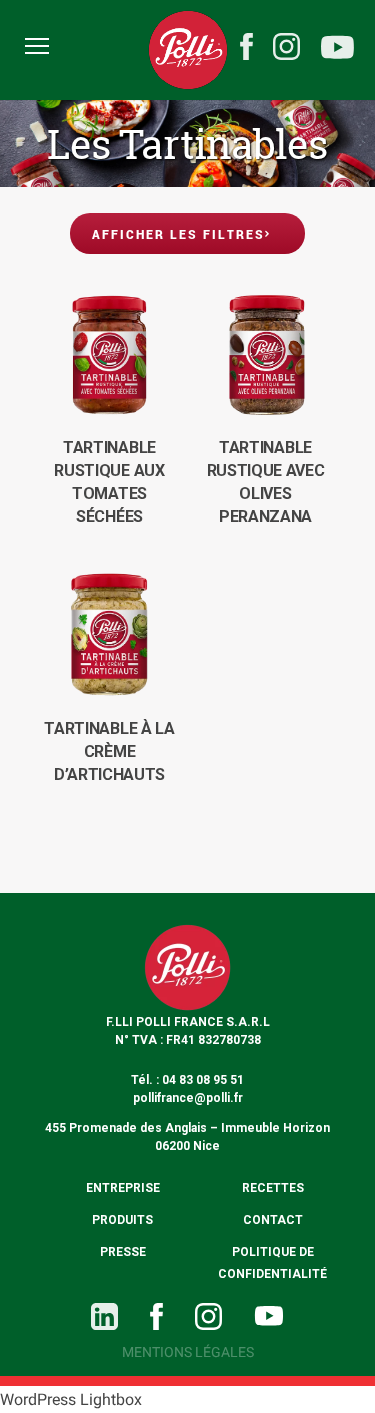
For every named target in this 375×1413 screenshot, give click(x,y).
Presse (123, 1252)
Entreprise (123, 1188)
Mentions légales (188, 1352)
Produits (122, 1220)
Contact (273, 1220)
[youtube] (337, 50)
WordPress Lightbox (71, 1399)
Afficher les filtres (178, 234)
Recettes (273, 1188)
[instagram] (286, 46)
